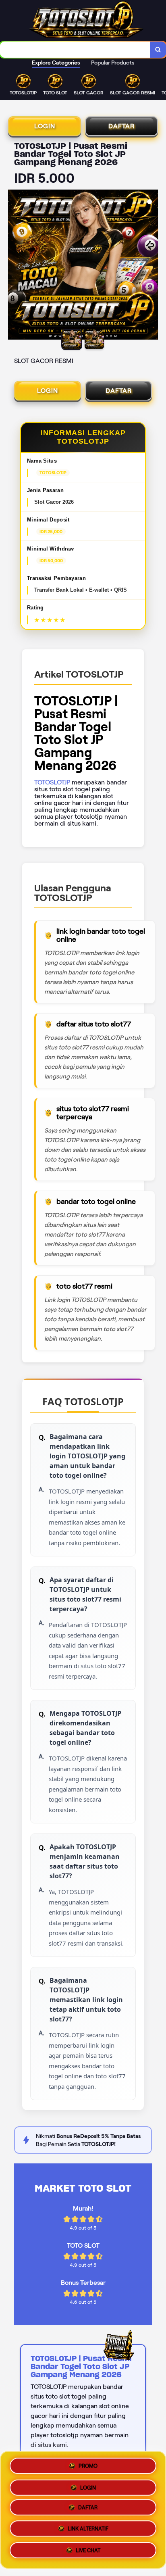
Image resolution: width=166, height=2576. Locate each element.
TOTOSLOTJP (52, 782)
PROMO (88, 2464)
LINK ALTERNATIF (88, 2531)
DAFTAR (121, 126)
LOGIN (45, 126)
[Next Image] (151, 266)
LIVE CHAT (88, 2553)
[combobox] (75, 50)
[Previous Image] (15, 266)
